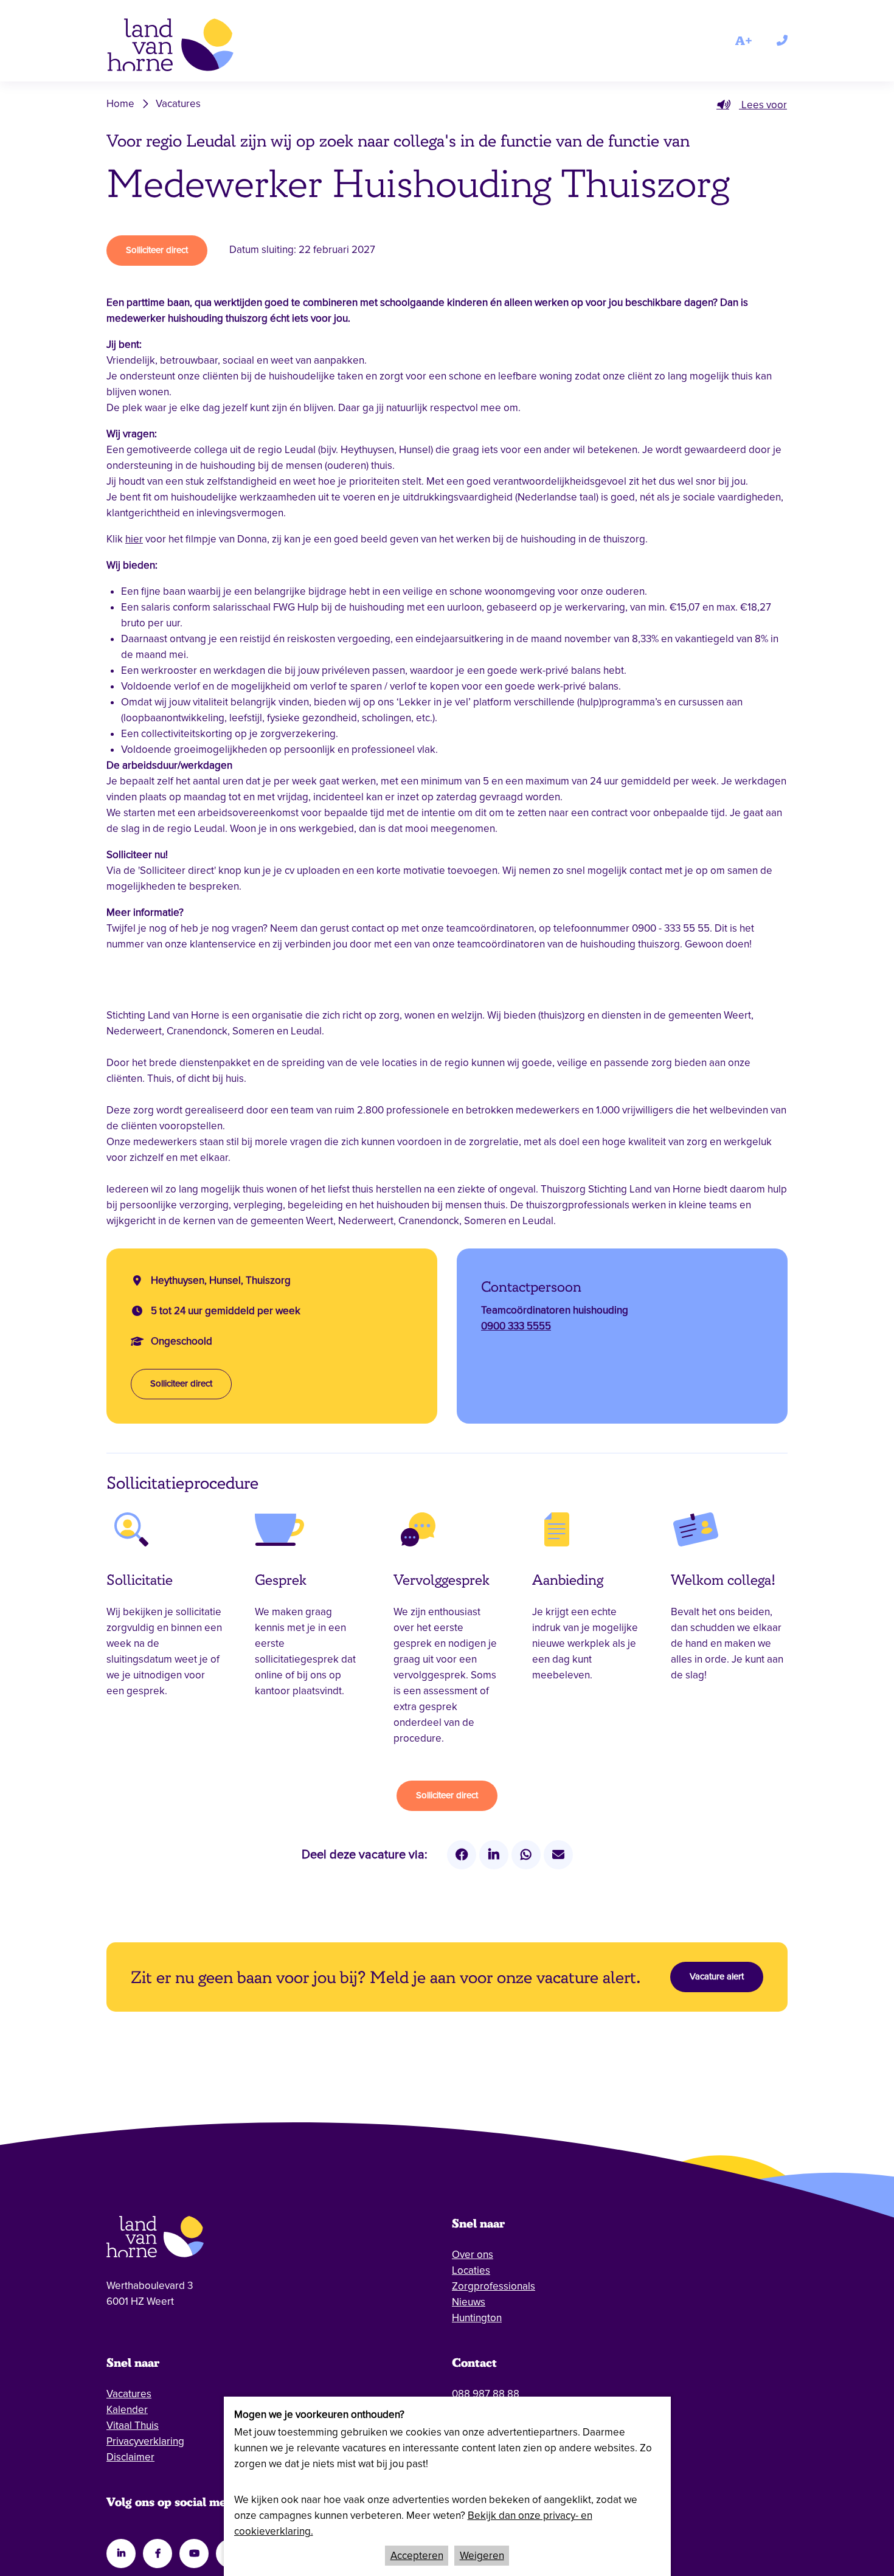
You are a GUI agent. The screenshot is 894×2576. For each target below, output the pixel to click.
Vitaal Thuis (133, 2394)
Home (120, 104)
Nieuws (469, 2270)
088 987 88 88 (486, 2362)
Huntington (477, 2286)
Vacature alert (717, 1945)
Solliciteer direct (157, 250)
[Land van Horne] (188, 47)
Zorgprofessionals (494, 2255)
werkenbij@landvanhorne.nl (515, 2378)
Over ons (473, 2223)
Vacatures (178, 104)
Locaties (471, 2239)
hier (134, 539)
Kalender (127, 2378)
